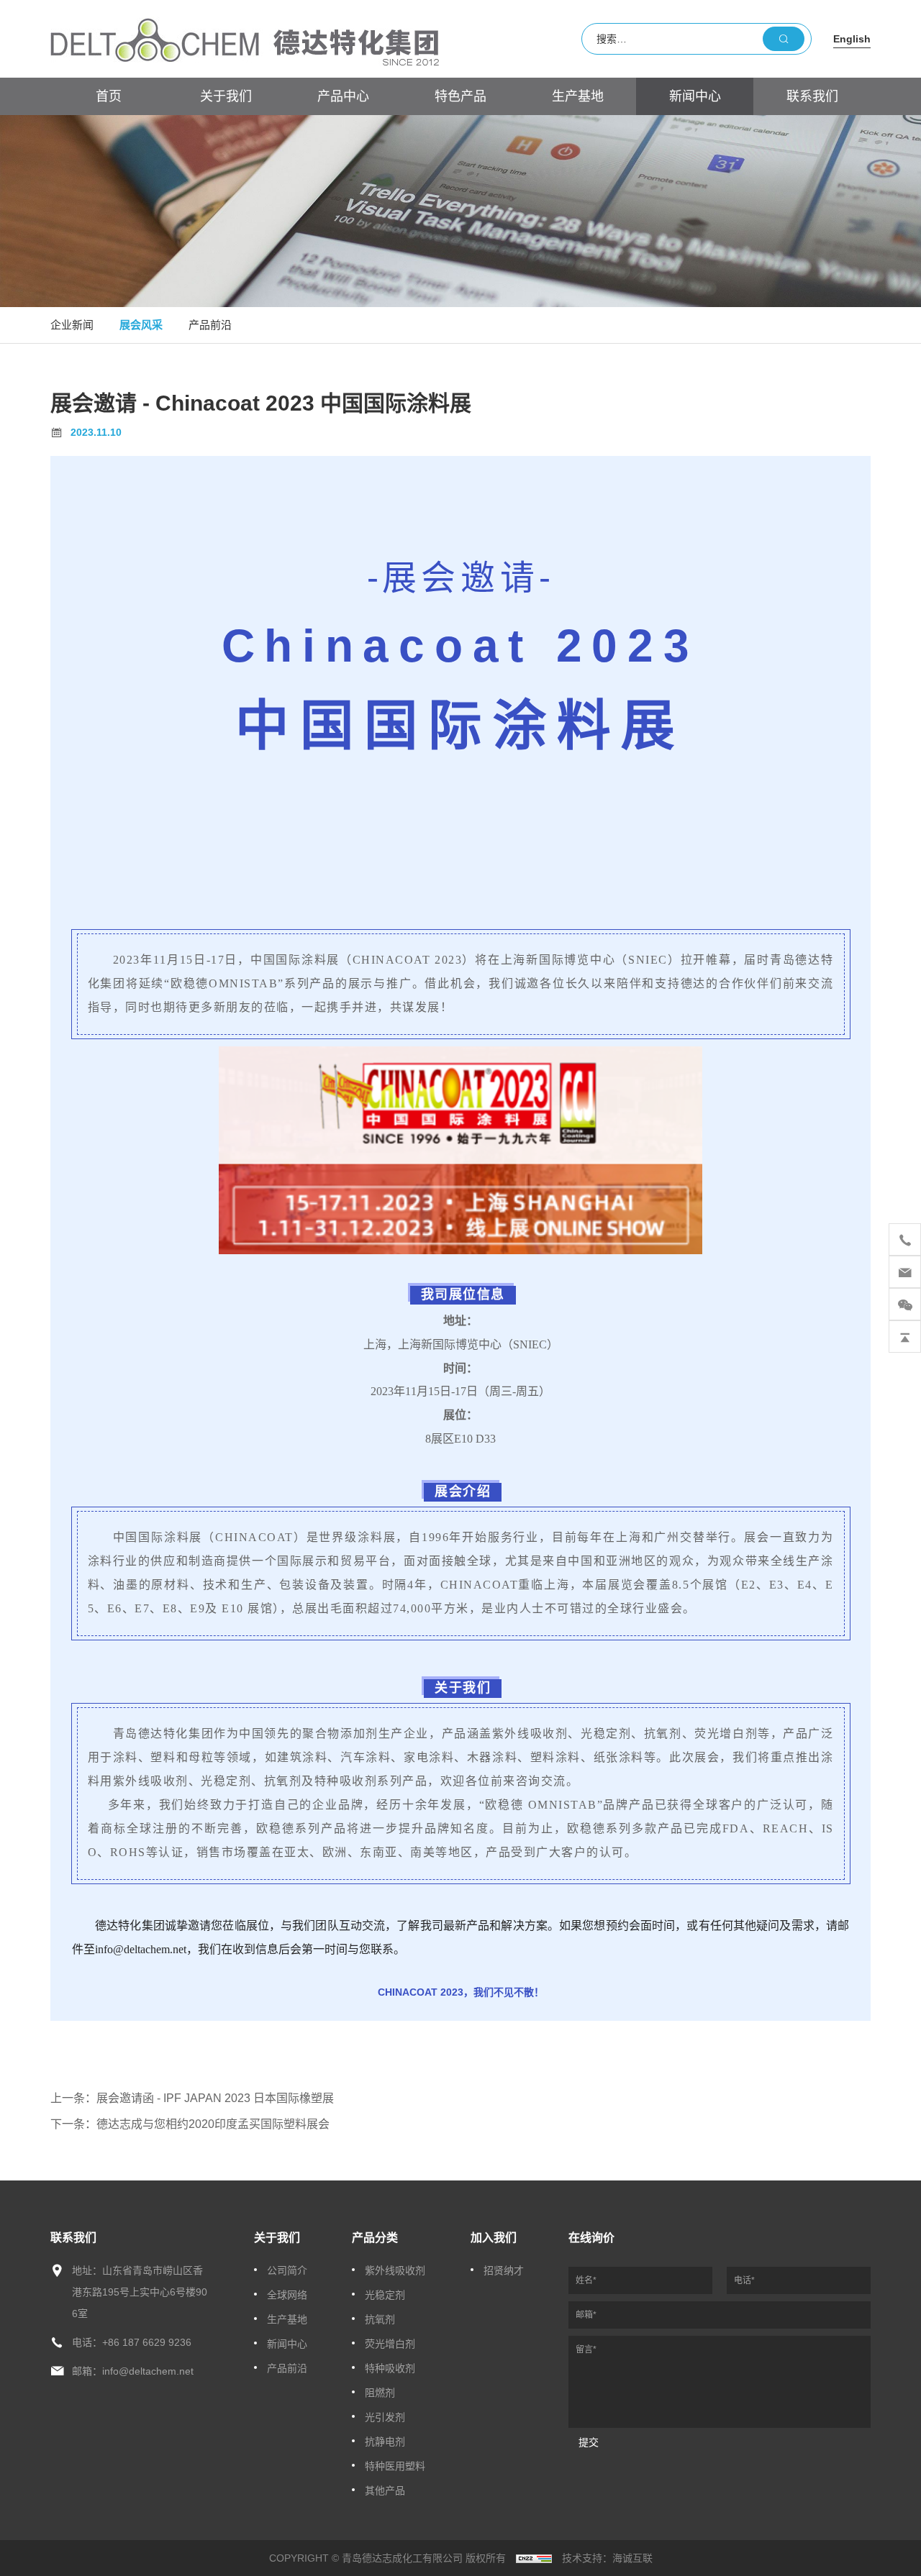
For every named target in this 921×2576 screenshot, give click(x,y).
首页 (109, 96)
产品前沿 (210, 325)
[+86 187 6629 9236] (905, 1239)
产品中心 (343, 96)
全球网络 (287, 2295)
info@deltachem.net (148, 2371)
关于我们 (226, 96)
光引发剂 (385, 2417)
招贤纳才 (504, 2270)
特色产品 (460, 96)
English (852, 39)
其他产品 (385, 2490)
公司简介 (287, 2270)
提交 (589, 2442)
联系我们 (812, 96)
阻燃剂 (380, 2393)
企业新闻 (72, 325)
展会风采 (141, 325)
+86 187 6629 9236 (147, 2342)
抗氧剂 (380, 2319)
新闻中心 (695, 96)
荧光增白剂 (390, 2344)
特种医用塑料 (395, 2466)
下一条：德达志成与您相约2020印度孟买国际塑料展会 (190, 2124)
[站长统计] (534, 2558)
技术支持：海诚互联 (607, 2558)
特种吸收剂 (390, 2368)
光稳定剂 (385, 2295)
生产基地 (578, 96)
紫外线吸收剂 (395, 2270)
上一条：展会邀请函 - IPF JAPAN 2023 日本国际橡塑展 (192, 2098)
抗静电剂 (385, 2442)
